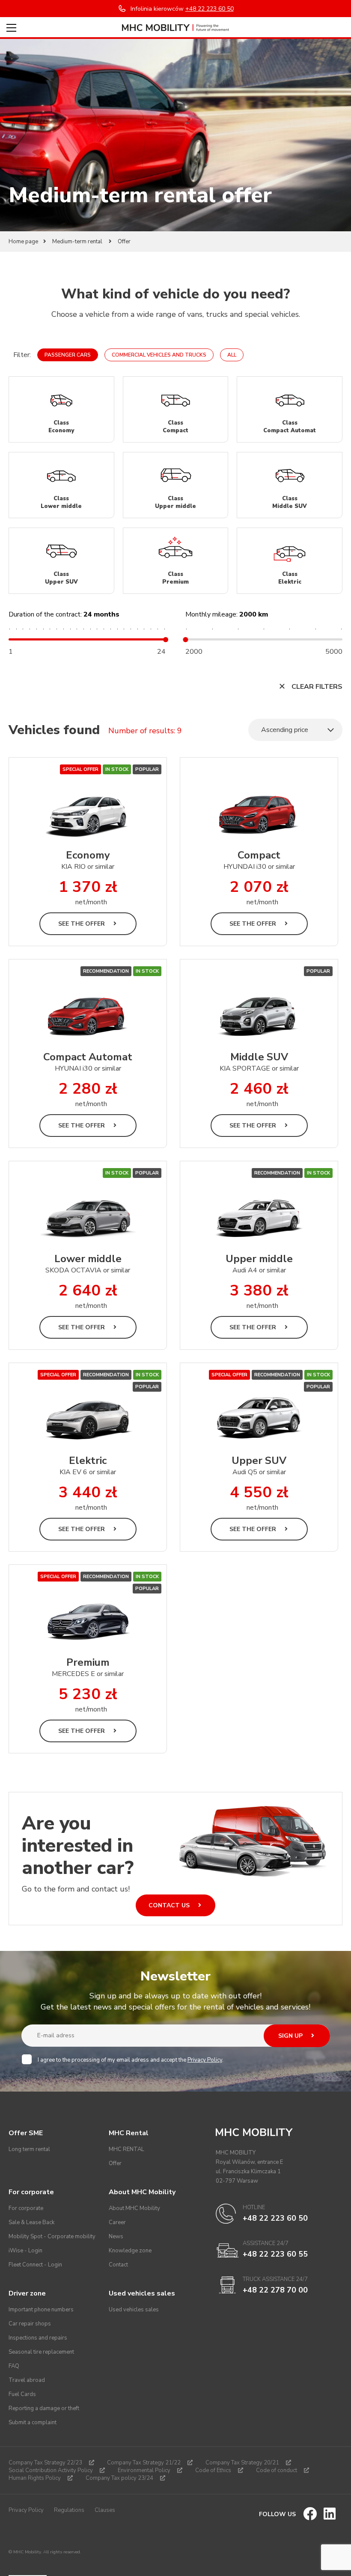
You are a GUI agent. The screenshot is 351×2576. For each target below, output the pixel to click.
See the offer (82, 924)
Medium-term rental (78, 242)
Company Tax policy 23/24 (119, 2478)
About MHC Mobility (134, 2208)
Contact (118, 2265)
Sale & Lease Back (31, 2222)
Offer (115, 2163)
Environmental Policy (144, 2470)
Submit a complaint (33, 2423)
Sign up (291, 2036)
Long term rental (29, 2149)
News (116, 2237)
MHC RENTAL (126, 2149)
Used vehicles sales (134, 2310)
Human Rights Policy (35, 2478)
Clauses (105, 2510)
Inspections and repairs (38, 2338)
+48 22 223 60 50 (275, 2218)
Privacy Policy (205, 2060)
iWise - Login (25, 2251)
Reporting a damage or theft (44, 2408)
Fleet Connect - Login (35, 2265)
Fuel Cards (22, 2394)
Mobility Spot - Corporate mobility (52, 2237)
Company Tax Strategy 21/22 (144, 2463)
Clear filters (316, 687)
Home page (23, 242)
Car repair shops (30, 2324)
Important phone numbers (41, 2310)
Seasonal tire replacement (41, 2352)
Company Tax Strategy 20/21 (242, 2463)
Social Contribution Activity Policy (51, 2470)
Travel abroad (27, 2380)
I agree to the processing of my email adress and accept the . (131, 2060)
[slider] (166, 640)
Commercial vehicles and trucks (159, 355)
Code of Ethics (213, 2470)
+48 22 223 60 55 (275, 2254)
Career (117, 2222)
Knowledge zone (130, 2251)
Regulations (69, 2510)
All (232, 355)
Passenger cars (68, 355)
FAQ (14, 2366)
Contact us (170, 1905)
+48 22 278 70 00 (275, 2290)
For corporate (26, 2208)
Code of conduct (277, 2470)
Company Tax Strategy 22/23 (45, 2463)
